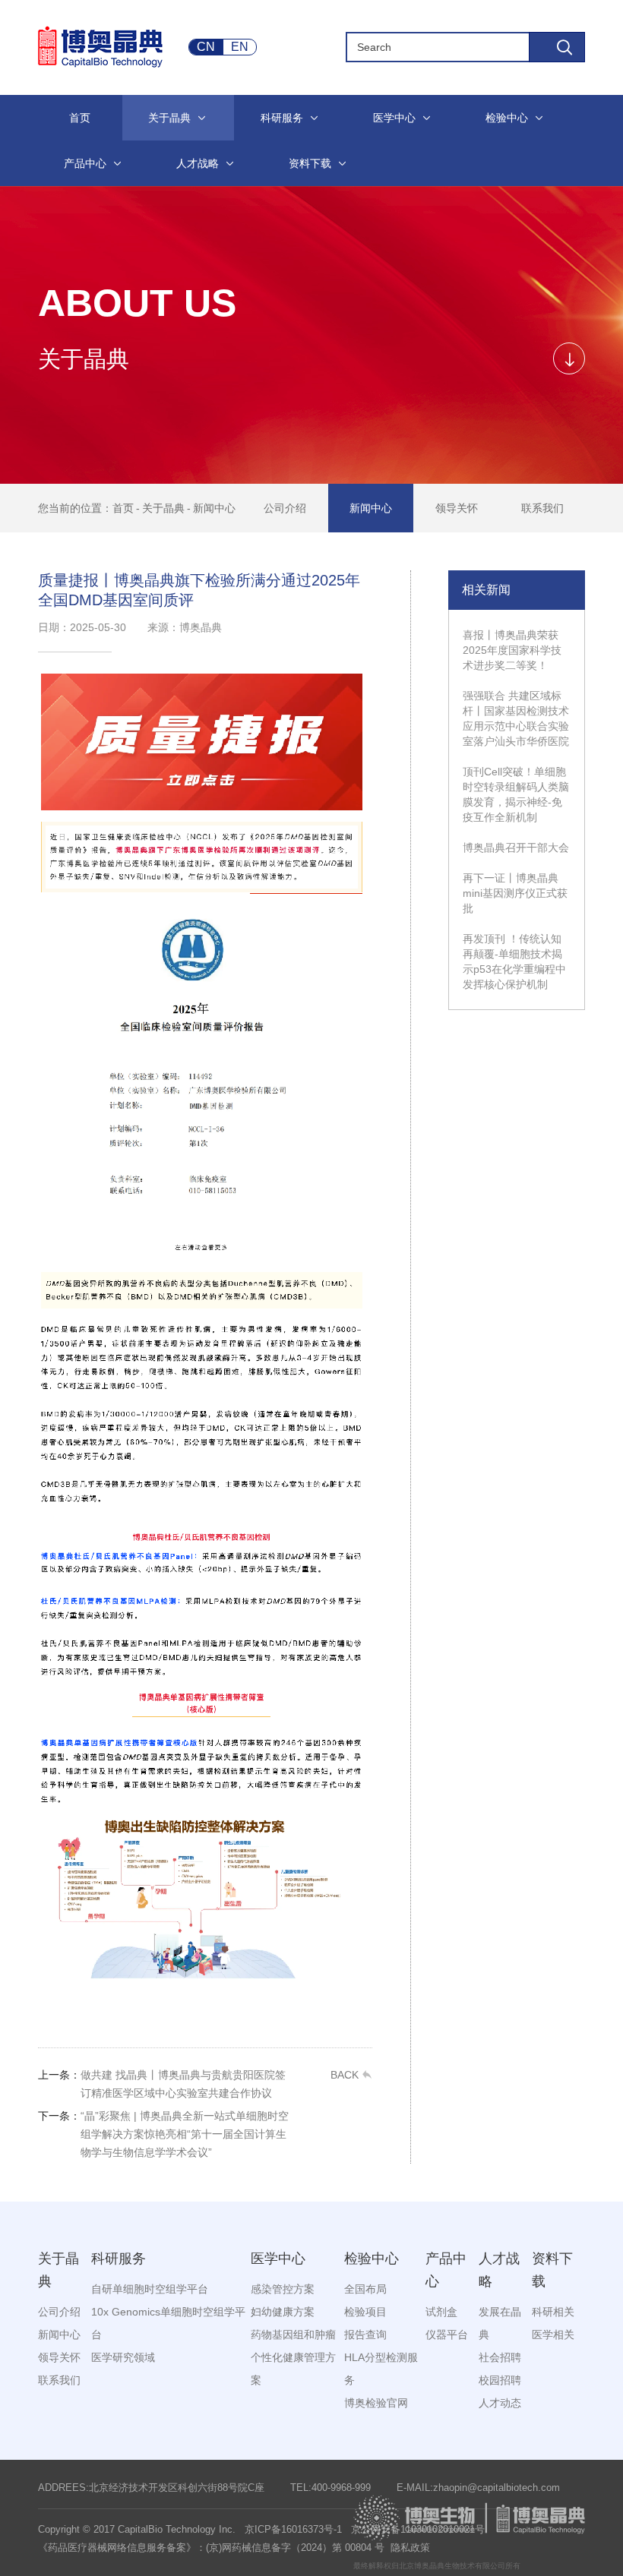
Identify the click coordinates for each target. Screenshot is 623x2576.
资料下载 (552, 2270)
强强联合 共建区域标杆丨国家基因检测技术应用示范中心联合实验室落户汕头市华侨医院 (516, 718)
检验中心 (372, 2259)
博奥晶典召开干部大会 (516, 848)
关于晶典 (163, 508)
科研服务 (119, 2259)
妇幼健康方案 (283, 2312)
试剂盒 (441, 2312)
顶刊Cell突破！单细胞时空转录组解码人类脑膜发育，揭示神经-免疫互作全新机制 (516, 794)
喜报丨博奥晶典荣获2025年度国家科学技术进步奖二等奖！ (512, 650)
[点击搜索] (557, 47)
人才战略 (499, 2270)
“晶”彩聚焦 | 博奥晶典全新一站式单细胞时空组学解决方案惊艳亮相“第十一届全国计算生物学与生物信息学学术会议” (163, 2134)
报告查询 (365, 2334)
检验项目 (365, 2312)
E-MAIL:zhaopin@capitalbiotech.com (478, 2488)
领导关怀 (457, 508)
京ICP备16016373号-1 (293, 2529)
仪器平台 (447, 2334)
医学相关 (553, 2334)
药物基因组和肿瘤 (293, 2334)
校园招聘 (500, 2380)
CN (206, 47)
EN (240, 47)
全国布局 (365, 2289)
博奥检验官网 (376, 2403)
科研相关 (553, 2312)
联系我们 (542, 508)
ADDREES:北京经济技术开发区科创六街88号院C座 (151, 2488)
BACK (346, 2075)
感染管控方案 (283, 2289)
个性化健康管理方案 (293, 2369)
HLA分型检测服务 (381, 2369)
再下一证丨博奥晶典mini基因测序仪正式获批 (515, 893)
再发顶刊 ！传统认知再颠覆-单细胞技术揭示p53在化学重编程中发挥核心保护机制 (514, 961)
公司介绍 (285, 508)
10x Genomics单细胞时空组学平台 (168, 2323)
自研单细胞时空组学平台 (150, 2289)
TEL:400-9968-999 (330, 2488)
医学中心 (278, 2259)
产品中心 (446, 2270)
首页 (123, 508)
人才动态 (500, 2403)
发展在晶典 (500, 2323)
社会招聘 (500, 2357)
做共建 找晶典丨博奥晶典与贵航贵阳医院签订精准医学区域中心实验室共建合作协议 (162, 2084)
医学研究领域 (123, 2357)
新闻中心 (214, 508)
